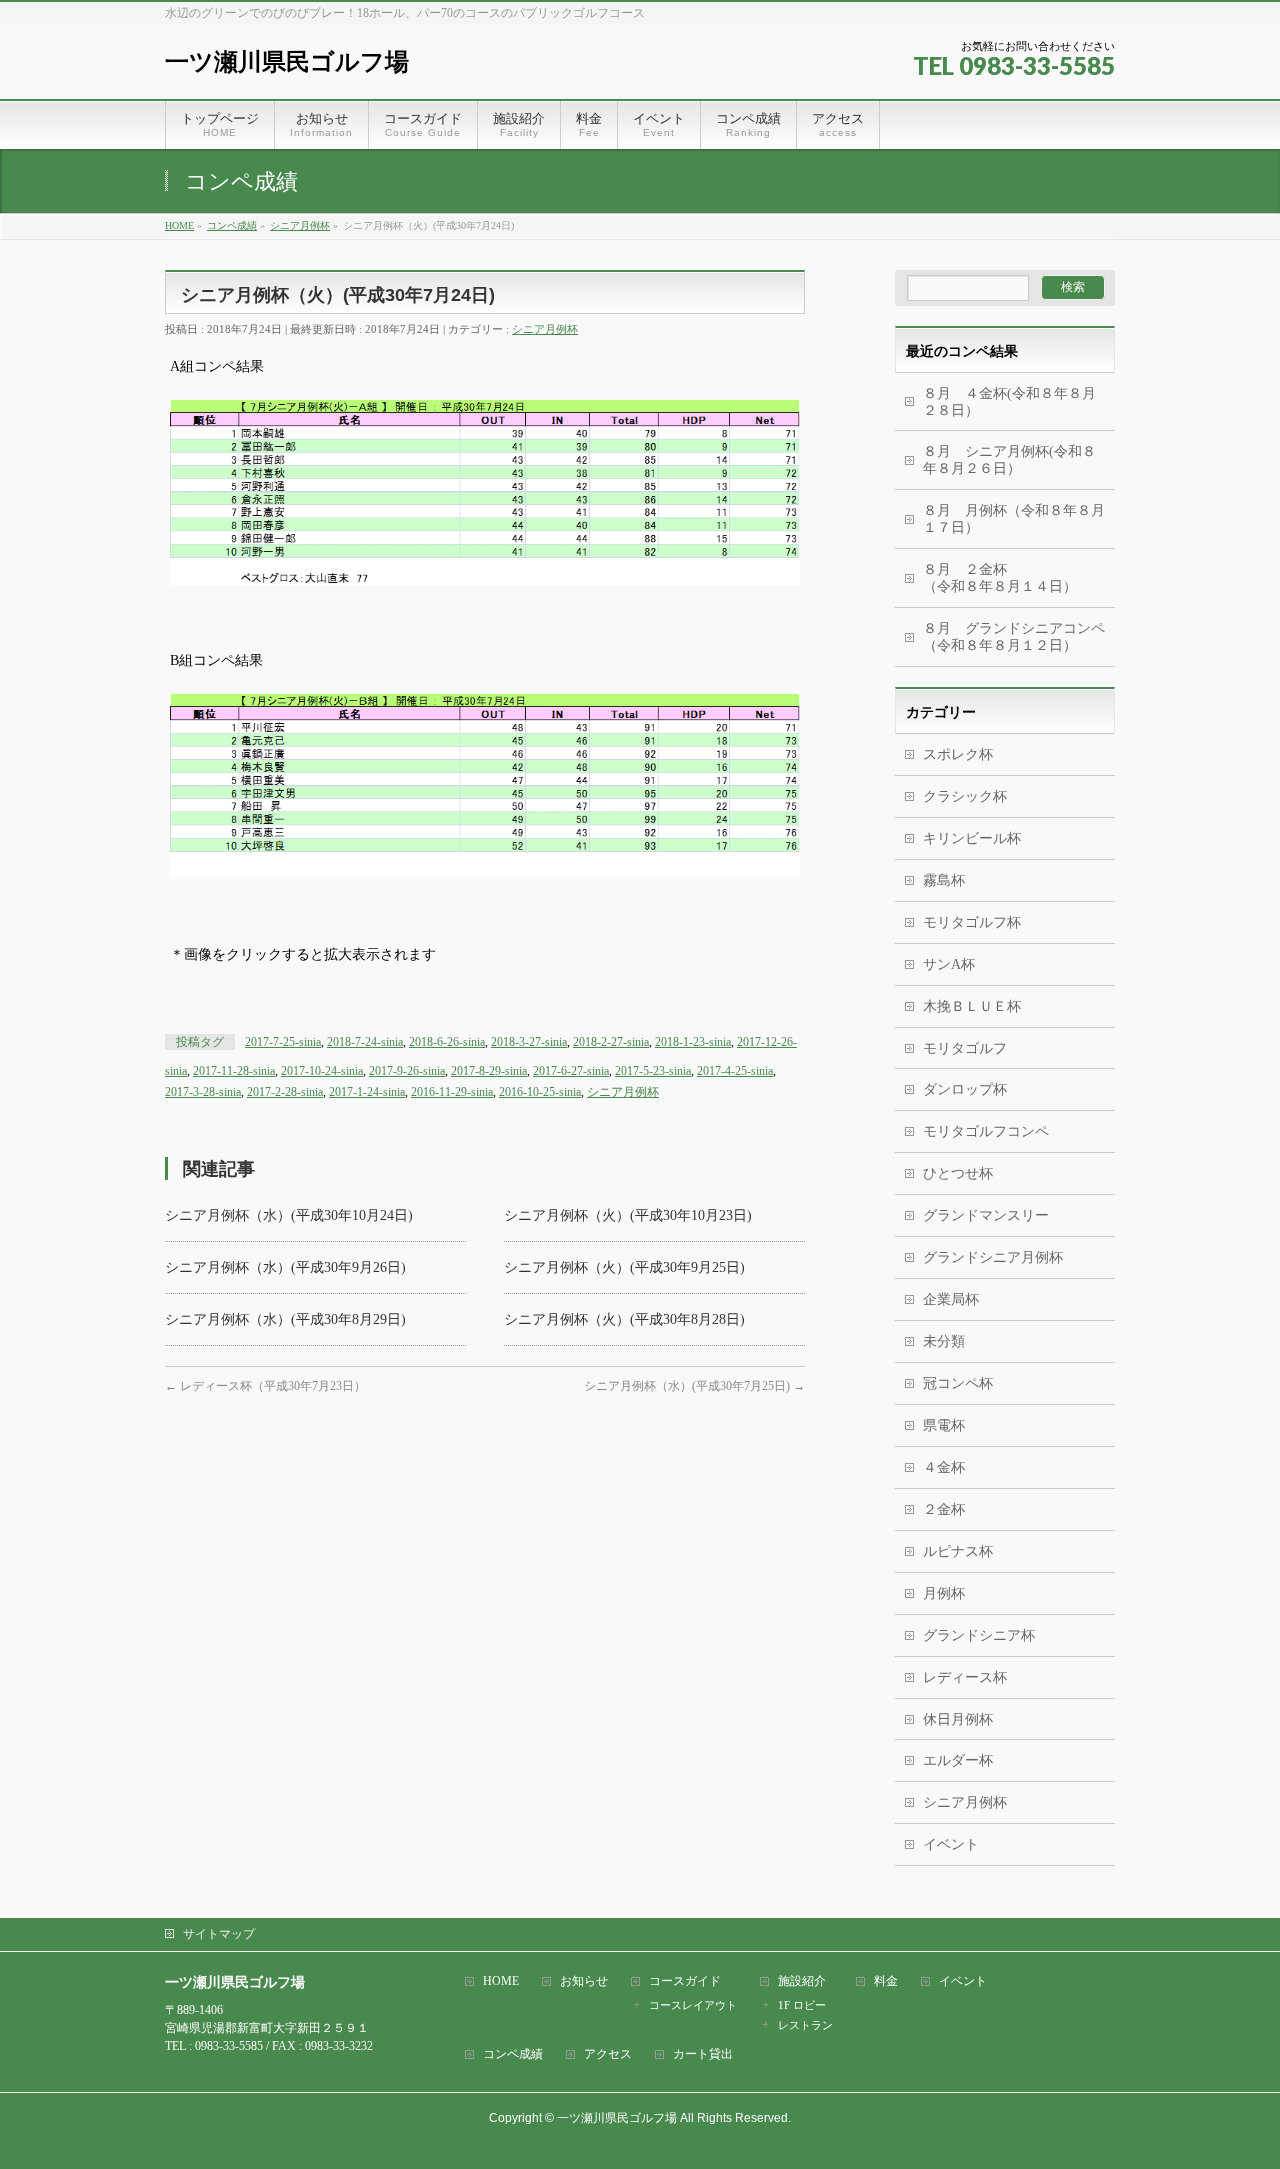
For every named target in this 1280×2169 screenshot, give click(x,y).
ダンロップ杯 (965, 1089)
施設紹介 (802, 1981)
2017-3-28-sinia (203, 1092)
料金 (886, 1981)
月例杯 (944, 1593)
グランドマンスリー (986, 1215)
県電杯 (944, 1425)
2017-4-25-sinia (735, 1071)
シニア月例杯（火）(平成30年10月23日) (628, 1215)
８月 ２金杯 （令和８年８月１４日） (1007, 578)
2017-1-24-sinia (367, 1092)
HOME (501, 1981)
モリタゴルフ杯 (972, 922)
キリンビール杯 (972, 838)
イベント (951, 1844)
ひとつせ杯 (958, 1173)
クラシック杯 (965, 796)
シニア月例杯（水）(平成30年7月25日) (694, 1386)
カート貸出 (703, 2054)
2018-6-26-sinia (447, 1042)
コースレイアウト (693, 2005)
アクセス (608, 2054)
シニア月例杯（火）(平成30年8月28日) (624, 1319)
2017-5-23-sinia (653, 1071)
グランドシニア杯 (979, 1635)
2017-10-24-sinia (322, 1071)
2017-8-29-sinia (489, 1071)
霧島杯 (944, 880)
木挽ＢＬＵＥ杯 (972, 1006)
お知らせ (584, 1981)
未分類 (944, 1341)
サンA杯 (949, 964)
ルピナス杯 (958, 1551)
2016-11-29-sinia (452, 1092)
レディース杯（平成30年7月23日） (265, 1386)
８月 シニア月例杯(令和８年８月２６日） (1009, 460)
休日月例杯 (958, 1719)
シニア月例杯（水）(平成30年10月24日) (289, 1215)
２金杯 (944, 1509)
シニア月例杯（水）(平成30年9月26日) (285, 1267)
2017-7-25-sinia (283, 1042)
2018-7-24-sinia (365, 1042)
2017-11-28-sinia (234, 1071)
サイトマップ (219, 1934)
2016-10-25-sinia (540, 1092)
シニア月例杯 (545, 329)
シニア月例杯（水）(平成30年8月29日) (285, 1319)
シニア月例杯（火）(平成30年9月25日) (624, 1267)
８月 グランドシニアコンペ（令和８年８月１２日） (1014, 637)
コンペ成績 (513, 2054)
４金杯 (944, 1467)
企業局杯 (951, 1299)
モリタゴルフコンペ (986, 1131)
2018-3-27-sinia (529, 1042)
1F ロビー (802, 2005)
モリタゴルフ (965, 1048)
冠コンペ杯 (958, 1383)
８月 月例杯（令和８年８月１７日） (1014, 519)
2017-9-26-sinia (407, 1071)
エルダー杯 (958, 1760)
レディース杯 (965, 1677)
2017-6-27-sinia (571, 1071)
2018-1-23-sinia (693, 1042)
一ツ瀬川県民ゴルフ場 (287, 61)
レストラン (805, 2025)
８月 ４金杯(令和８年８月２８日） (1009, 402)
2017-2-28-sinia (285, 1092)
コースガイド (685, 1981)
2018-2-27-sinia (611, 1042)
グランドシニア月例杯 (993, 1257)
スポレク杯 (958, 754)
